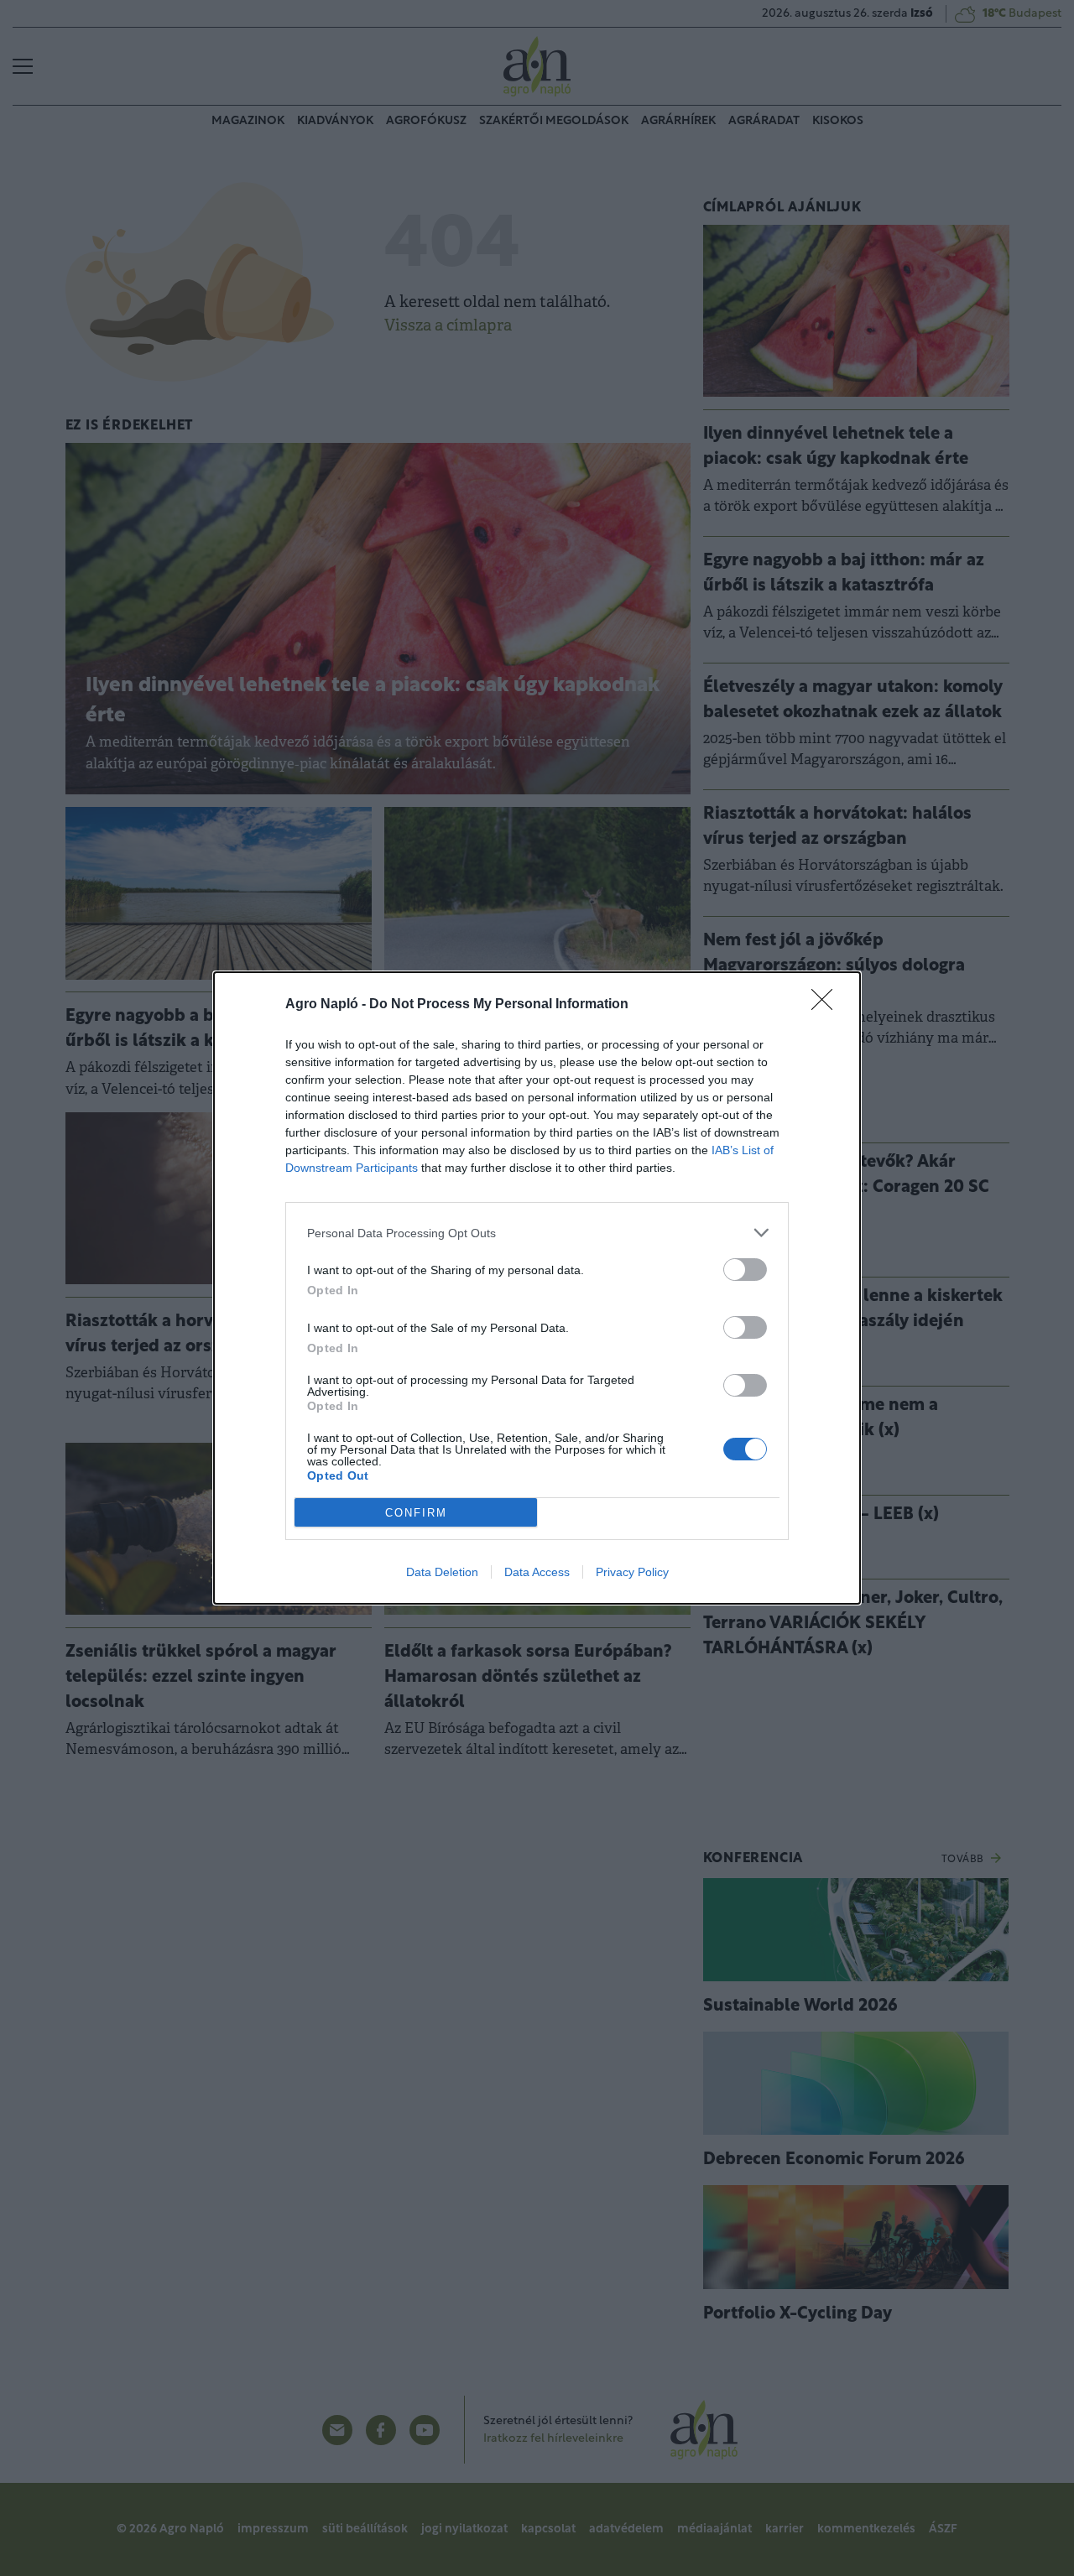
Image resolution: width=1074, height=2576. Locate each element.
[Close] (827, 1005)
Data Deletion (442, 1572)
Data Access (537, 1572)
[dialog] (537, 1288)
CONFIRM (416, 1513)
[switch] (745, 1270)
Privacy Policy (632, 1572)
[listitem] (537, 1233)
